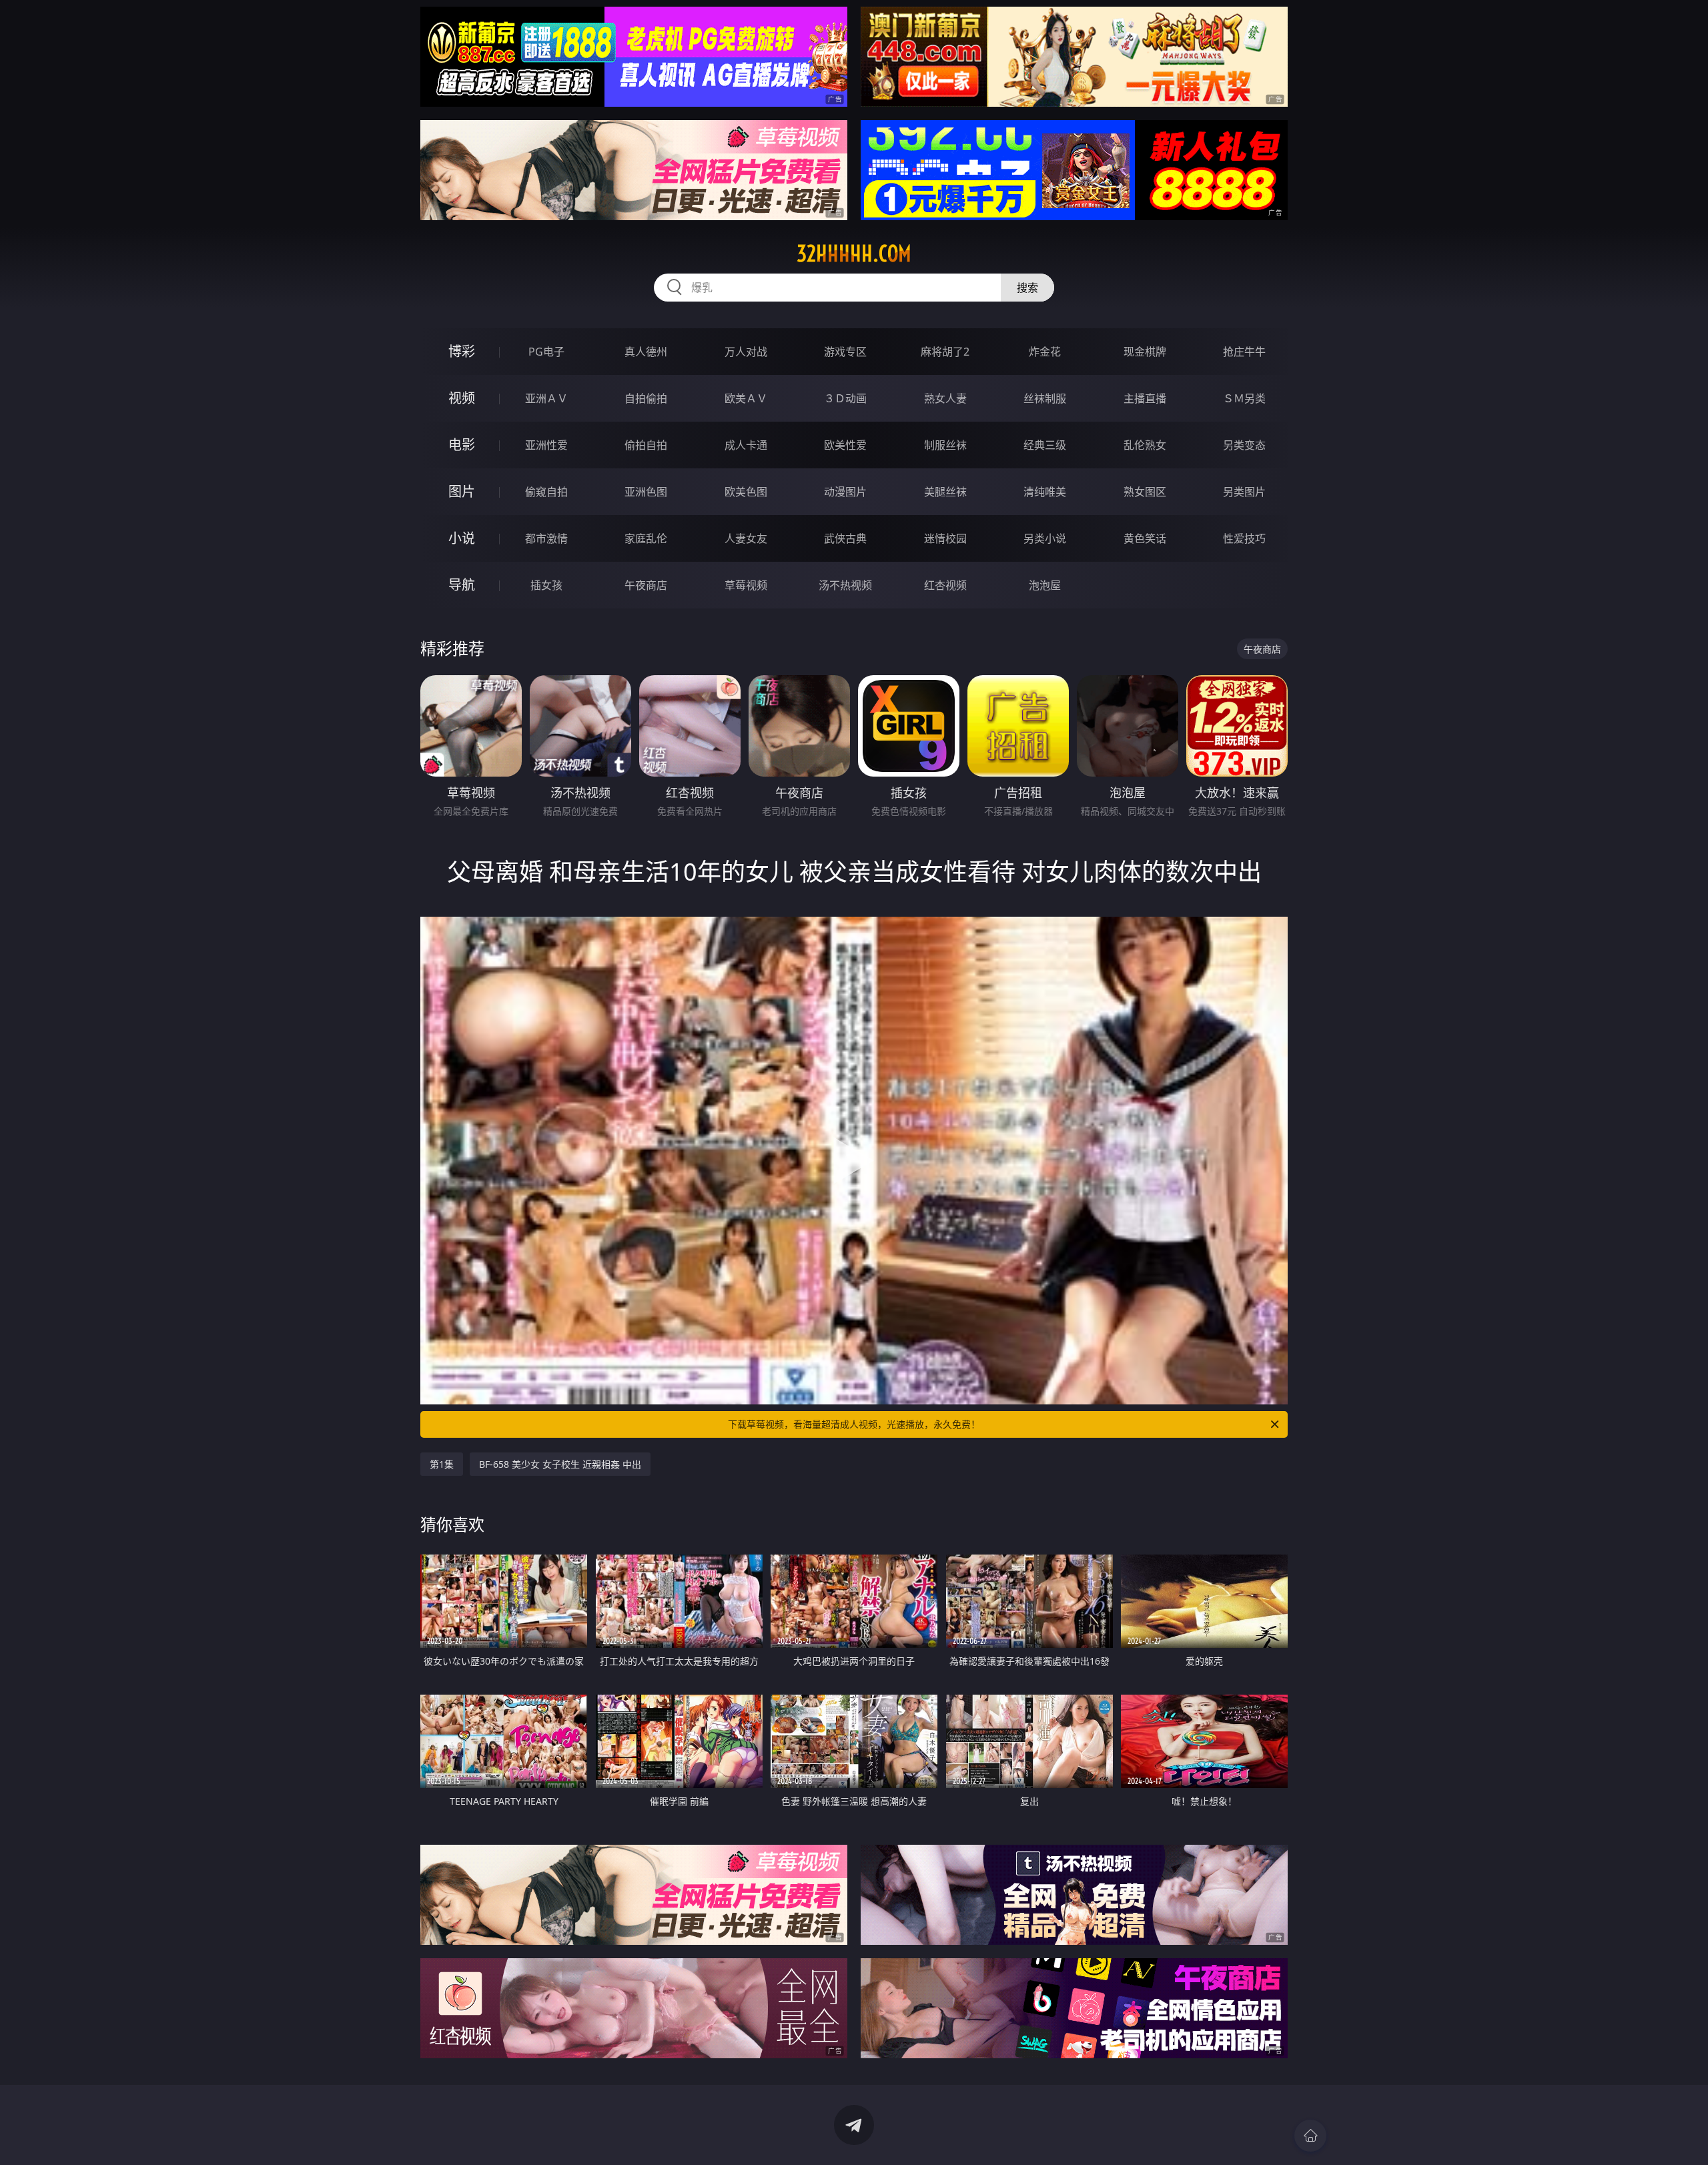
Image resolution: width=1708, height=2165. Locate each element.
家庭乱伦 (646, 538)
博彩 (462, 351)
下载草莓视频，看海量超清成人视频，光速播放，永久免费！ (854, 1424)
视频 (462, 398)
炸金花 (1045, 352)
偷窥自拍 (546, 492)
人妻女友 (746, 538)
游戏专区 (845, 352)
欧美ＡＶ (746, 398)
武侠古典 (845, 538)
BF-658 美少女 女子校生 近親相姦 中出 (560, 1464)
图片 (462, 491)
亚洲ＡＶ (546, 398)
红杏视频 (945, 585)
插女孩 (546, 585)
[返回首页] (1310, 2136)
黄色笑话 (1145, 538)
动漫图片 (845, 492)
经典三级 (1045, 445)
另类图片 (1244, 492)
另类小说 (1045, 538)
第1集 (442, 1464)
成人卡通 (746, 445)
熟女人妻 (945, 398)
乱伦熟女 (1145, 445)
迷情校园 (945, 538)
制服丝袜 (945, 445)
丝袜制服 (1045, 398)
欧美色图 (746, 492)
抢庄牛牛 (1244, 352)
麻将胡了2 (945, 352)
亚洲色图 (646, 492)
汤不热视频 (845, 585)
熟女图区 (1145, 492)
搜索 (1027, 288)
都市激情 (546, 538)
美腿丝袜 (945, 492)
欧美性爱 (845, 445)
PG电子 (546, 352)
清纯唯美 (1045, 492)
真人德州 (646, 352)
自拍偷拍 (646, 398)
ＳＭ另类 (1244, 398)
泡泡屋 (1045, 585)
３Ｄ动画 (845, 398)
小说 (462, 538)
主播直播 (1145, 398)
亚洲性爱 (546, 445)
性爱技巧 (1244, 538)
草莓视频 (746, 585)
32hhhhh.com (854, 254)
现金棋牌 (1145, 352)
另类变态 (1244, 445)
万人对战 (746, 352)
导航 (462, 585)
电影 (462, 445)
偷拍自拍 (646, 445)
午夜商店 (646, 585)
